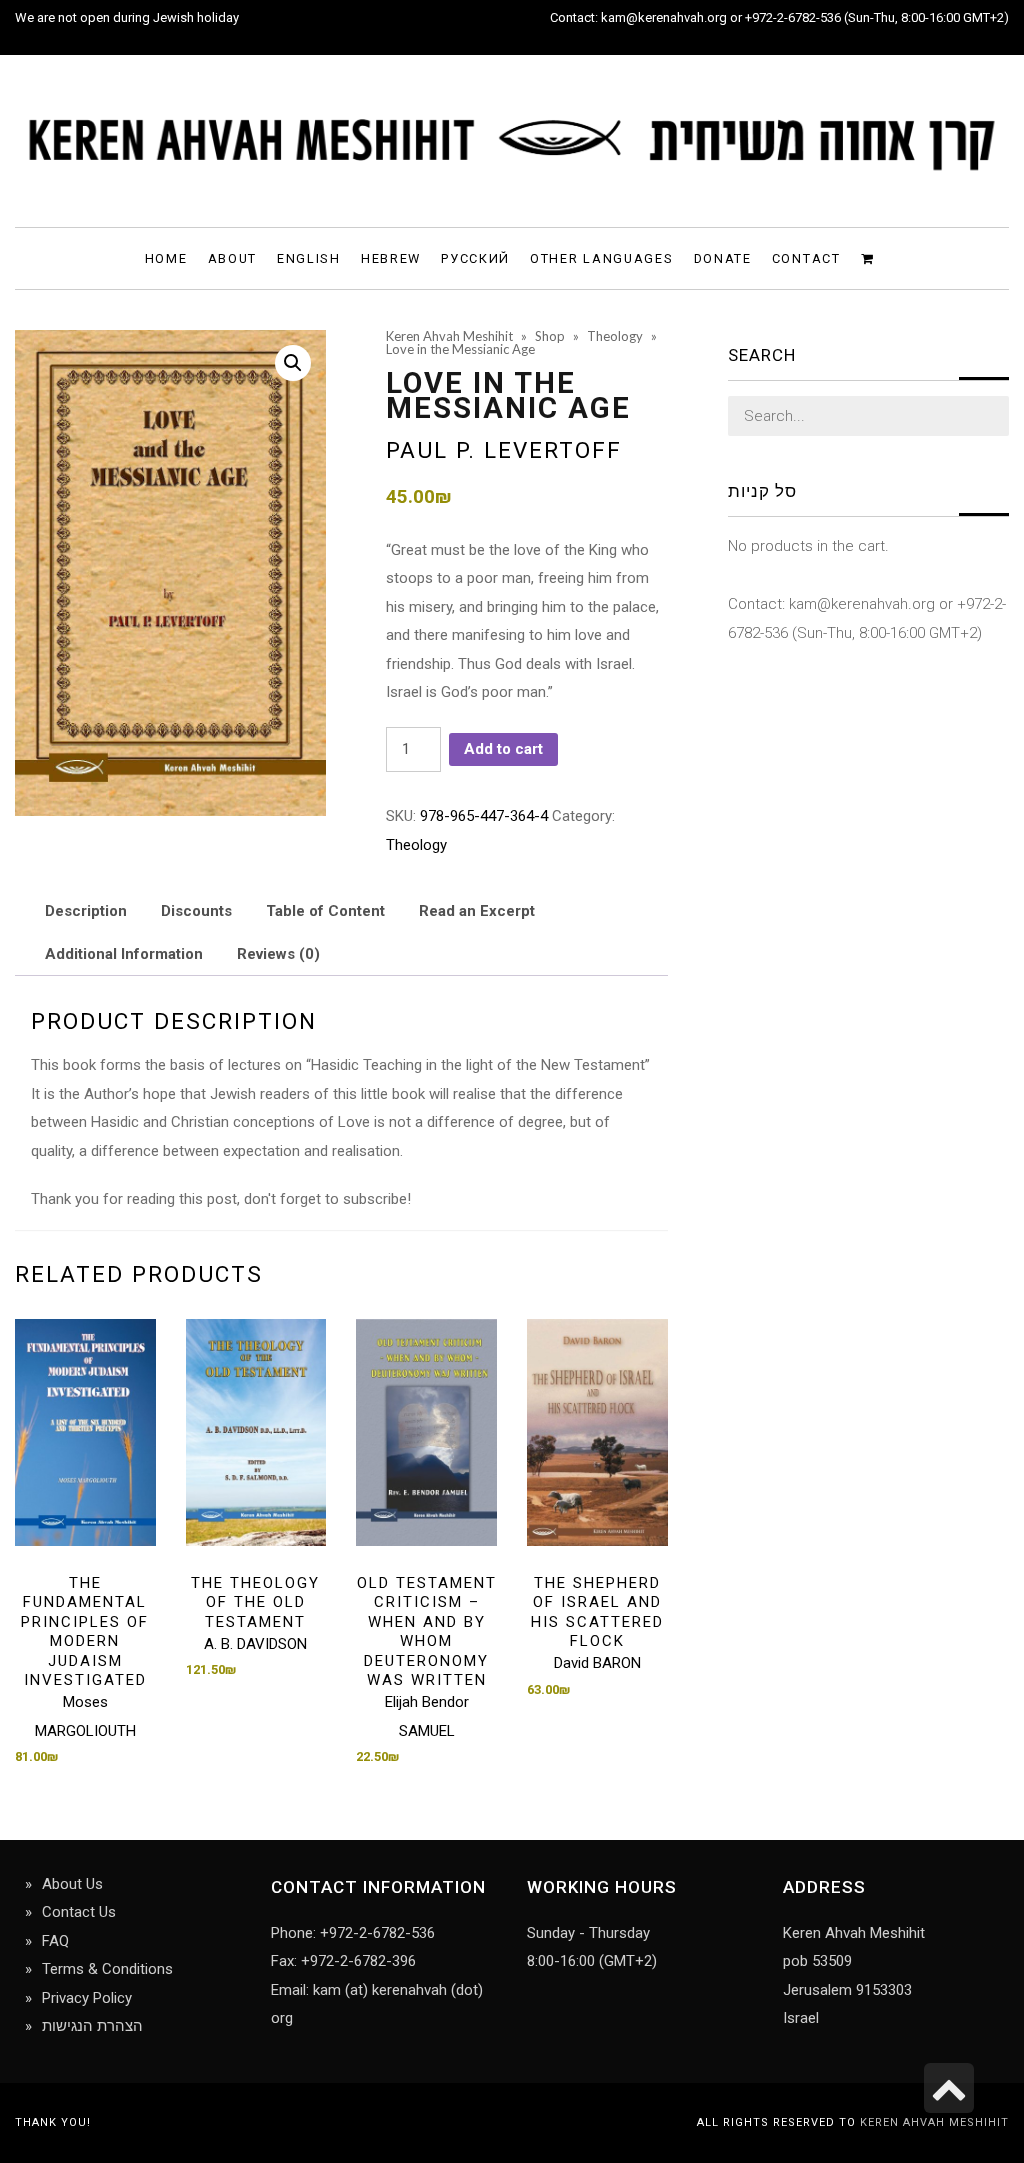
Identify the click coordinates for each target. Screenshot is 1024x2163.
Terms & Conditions (107, 1969)
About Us (72, 1884)
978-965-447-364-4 (484, 816)
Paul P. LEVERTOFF (504, 450)
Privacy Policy (87, 1998)
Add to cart (503, 749)
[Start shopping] (870, 257)
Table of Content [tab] (325, 911)
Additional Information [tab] (124, 954)
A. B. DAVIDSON (255, 1644)
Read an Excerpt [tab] (477, 911)
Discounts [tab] (196, 911)
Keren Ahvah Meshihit (934, 2122)
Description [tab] (86, 911)
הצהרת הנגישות (92, 2026)
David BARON (597, 1663)
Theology (416, 845)
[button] (293, 363)
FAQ (55, 1941)
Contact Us (79, 1912)
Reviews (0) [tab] (278, 954)
